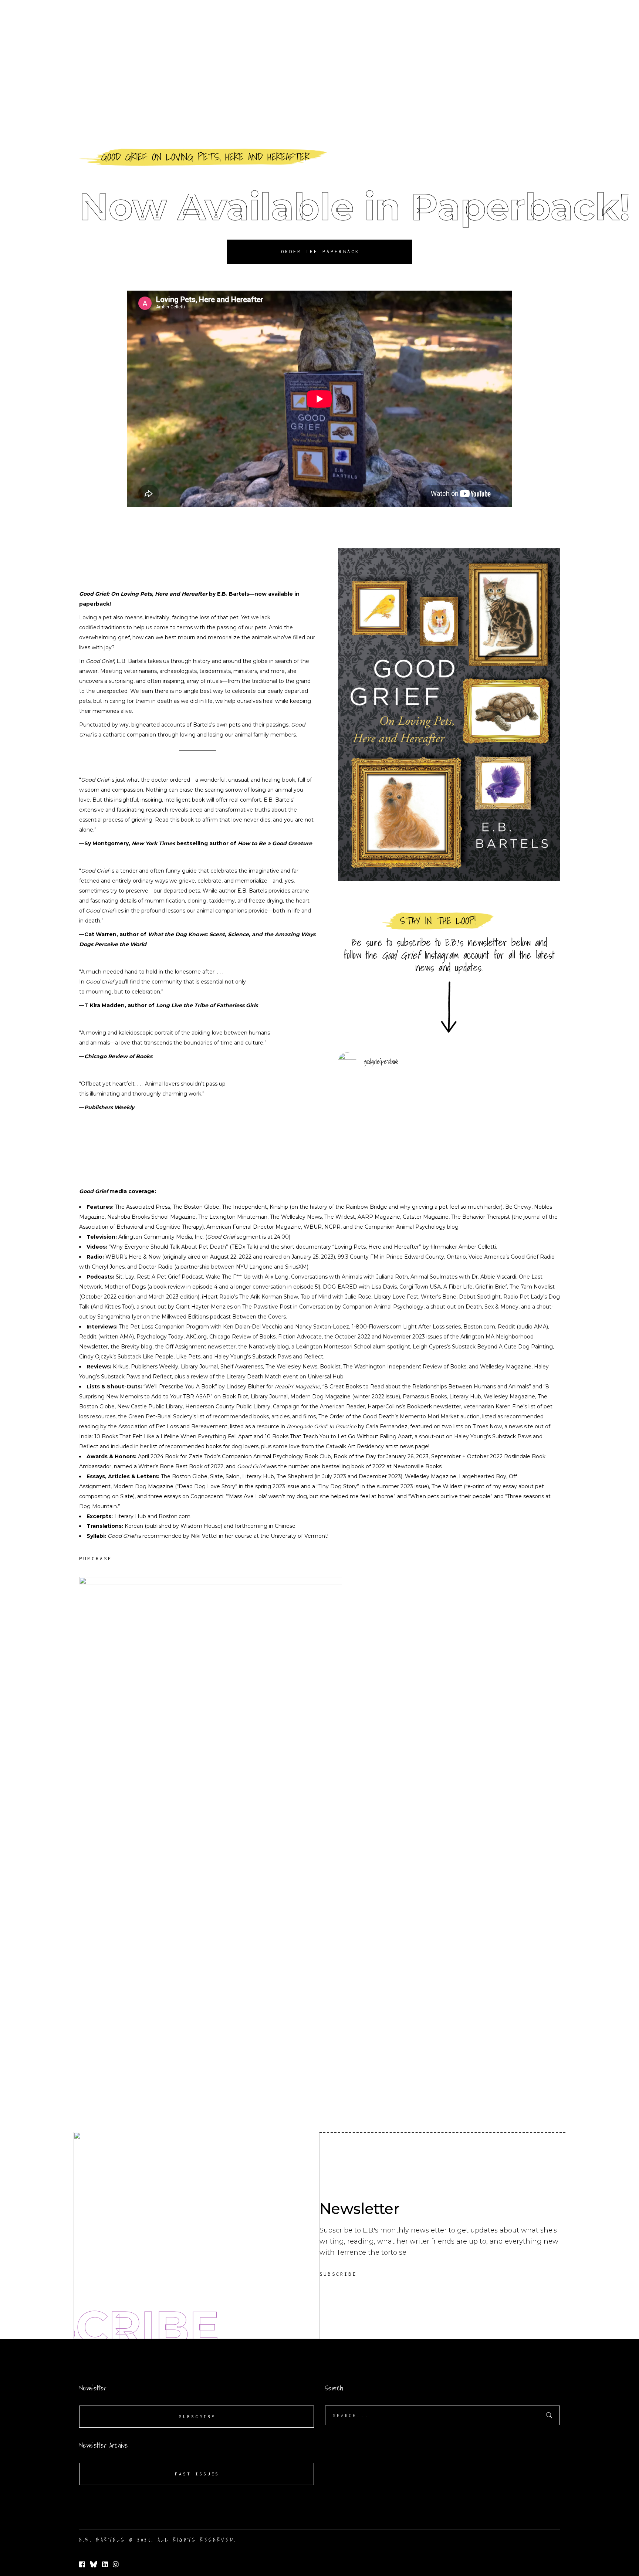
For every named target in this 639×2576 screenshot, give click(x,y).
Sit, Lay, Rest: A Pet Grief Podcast (159, 1277)
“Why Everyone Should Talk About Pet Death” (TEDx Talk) (183, 1247)
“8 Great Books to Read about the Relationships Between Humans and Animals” (427, 1387)
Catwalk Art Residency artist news (370, 1446)
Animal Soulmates (434, 1277)
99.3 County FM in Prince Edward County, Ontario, (402, 1257)
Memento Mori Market (429, 1416)
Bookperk (419, 1407)
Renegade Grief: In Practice (322, 1426)
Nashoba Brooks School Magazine (151, 1217)
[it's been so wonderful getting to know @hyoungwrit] (449, 1130)
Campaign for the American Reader (319, 1407)
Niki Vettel (204, 1536)
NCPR (332, 1227)
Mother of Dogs (125, 1287)
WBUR (313, 1227)
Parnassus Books (425, 1397)
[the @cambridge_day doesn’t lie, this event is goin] (374, 1135)
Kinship (279, 1207)
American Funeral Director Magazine (254, 1227)
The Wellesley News (291, 1367)
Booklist (330, 1367)
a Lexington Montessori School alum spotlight (351, 1347)
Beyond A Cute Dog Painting (515, 1347)
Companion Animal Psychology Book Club (276, 1456)
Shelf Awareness (242, 1367)
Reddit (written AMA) (106, 1337)
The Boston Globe (196, 1207)
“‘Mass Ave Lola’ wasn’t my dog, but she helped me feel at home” (311, 1496)
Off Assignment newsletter (200, 1347)
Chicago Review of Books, (243, 1337)
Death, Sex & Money (492, 1307)
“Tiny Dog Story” (338, 1486)
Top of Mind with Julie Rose (336, 1297)
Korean (134, 1526)
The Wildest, (340, 1217)
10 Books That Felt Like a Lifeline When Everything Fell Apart (173, 1436)
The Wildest (447, 1486)
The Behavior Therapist (481, 1217)
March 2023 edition (173, 1297)
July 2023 (334, 1476)
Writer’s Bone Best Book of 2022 (181, 1466)
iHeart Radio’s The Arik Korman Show (250, 1297)
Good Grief (100, 661)
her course (239, 1536)
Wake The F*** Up (228, 1277)
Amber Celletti (477, 1247)
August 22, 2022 (231, 1257)
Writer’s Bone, (439, 1297)
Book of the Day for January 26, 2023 (381, 1456)
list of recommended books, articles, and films (257, 1416)
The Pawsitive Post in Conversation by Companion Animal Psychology (333, 1307)
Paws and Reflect (300, 1357)
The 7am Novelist (532, 1287)
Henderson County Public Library (228, 1407)
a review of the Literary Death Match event (242, 1377)
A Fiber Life (458, 1287)
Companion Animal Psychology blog (412, 1227)
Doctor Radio (155, 1267)
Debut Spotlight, (480, 1297)
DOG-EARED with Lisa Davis (360, 1287)
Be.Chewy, (519, 1207)
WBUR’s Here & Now (133, 1257)
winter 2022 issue (376, 1397)
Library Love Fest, (397, 1297)
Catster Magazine (426, 1217)
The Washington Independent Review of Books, (405, 1367)
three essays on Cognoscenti (186, 1496)
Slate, (218, 1476)
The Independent (244, 1207)
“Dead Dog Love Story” (207, 1486)
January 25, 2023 (312, 1257)
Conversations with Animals (327, 1277)
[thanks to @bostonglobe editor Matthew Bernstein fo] (524, 1145)
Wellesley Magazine (506, 1367)
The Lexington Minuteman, (233, 1217)
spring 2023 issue (277, 1486)
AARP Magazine (379, 1217)
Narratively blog (269, 1347)
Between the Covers (259, 1317)
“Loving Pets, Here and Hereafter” (377, 1247)
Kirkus (121, 1367)
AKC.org (196, 1337)
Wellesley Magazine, (432, 1476)
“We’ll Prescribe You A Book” (180, 1387)
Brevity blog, (137, 1347)
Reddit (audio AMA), (523, 1327)
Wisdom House (201, 1526)
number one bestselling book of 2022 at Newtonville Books (365, 1466)
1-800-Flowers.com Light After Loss (398, 1327)
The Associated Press (143, 1207)
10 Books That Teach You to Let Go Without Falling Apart (338, 1436)
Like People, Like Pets (172, 1357)
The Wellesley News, (296, 1217)
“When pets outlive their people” (450, 1496)
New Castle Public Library (150, 1407)
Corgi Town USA (420, 1287)
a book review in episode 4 (183, 1287)
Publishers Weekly (155, 1367)
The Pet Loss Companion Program (164, 1327)
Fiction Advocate (300, 1337)
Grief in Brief (491, 1287)
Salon (233, 1476)
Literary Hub (465, 1397)
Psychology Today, (161, 1337)
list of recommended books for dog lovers (204, 1446)
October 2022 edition (108, 1297)
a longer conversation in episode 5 (274, 1287)
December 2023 (380, 1476)
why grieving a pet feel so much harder (450, 1207)
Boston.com (479, 1327)
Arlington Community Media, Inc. (161, 1237)
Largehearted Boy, (483, 1476)
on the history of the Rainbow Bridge (339, 1207)
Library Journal (199, 1367)
